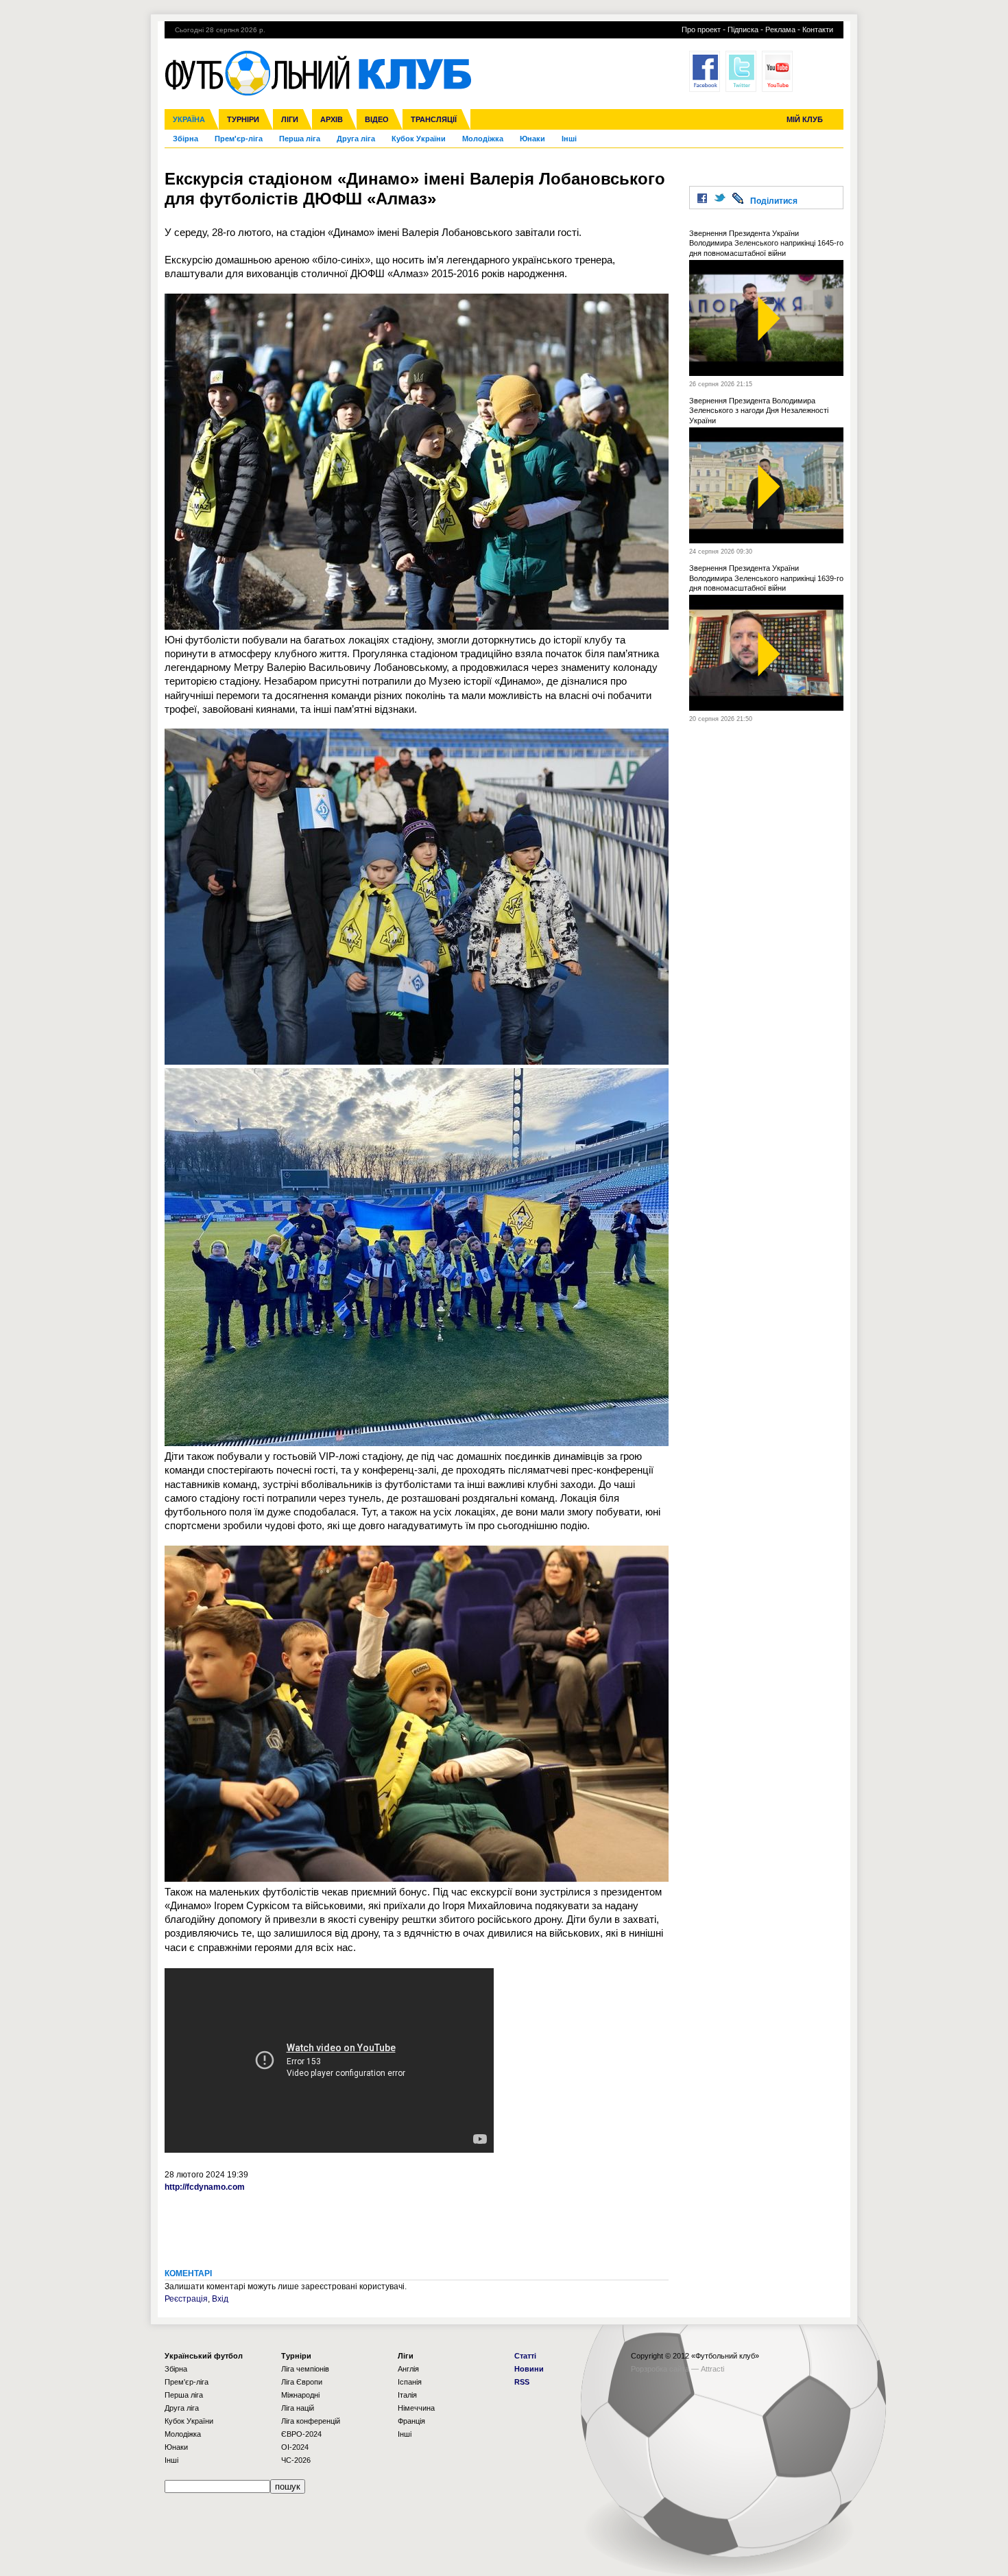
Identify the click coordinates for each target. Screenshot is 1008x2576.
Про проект (701, 29)
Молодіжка (483, 139)
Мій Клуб (805, 119)
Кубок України (419, 139)
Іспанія (410, 2382)
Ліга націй (298, 2408)
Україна (189, 119)
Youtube (777, 71)
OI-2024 (295, 2447)
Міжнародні (300, 2395)
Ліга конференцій (311, 2421)
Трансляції (434, 119)
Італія (407, 2395)
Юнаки (532, 139)
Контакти (818, 29)
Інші (569, 139)
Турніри (243, 119)
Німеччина (416, 2408)
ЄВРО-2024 (301, 2434)
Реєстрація (186, 2299)
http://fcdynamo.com (205, 2187)
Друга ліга (356, 139)
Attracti (712, 2369)
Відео (377, 119)
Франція (411, 2421)
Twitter (741, 71)
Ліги (290, 119)
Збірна (185, 139)
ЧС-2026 (296, 2460)
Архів (332, 119)
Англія (408, 2369)
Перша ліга (300, 139)
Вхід (220, 2299)
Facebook (705, 71)
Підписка (743, 29)
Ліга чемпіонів (305, 2369)
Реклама (780, 29)
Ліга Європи (302, 2382)
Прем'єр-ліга (239, 139)
